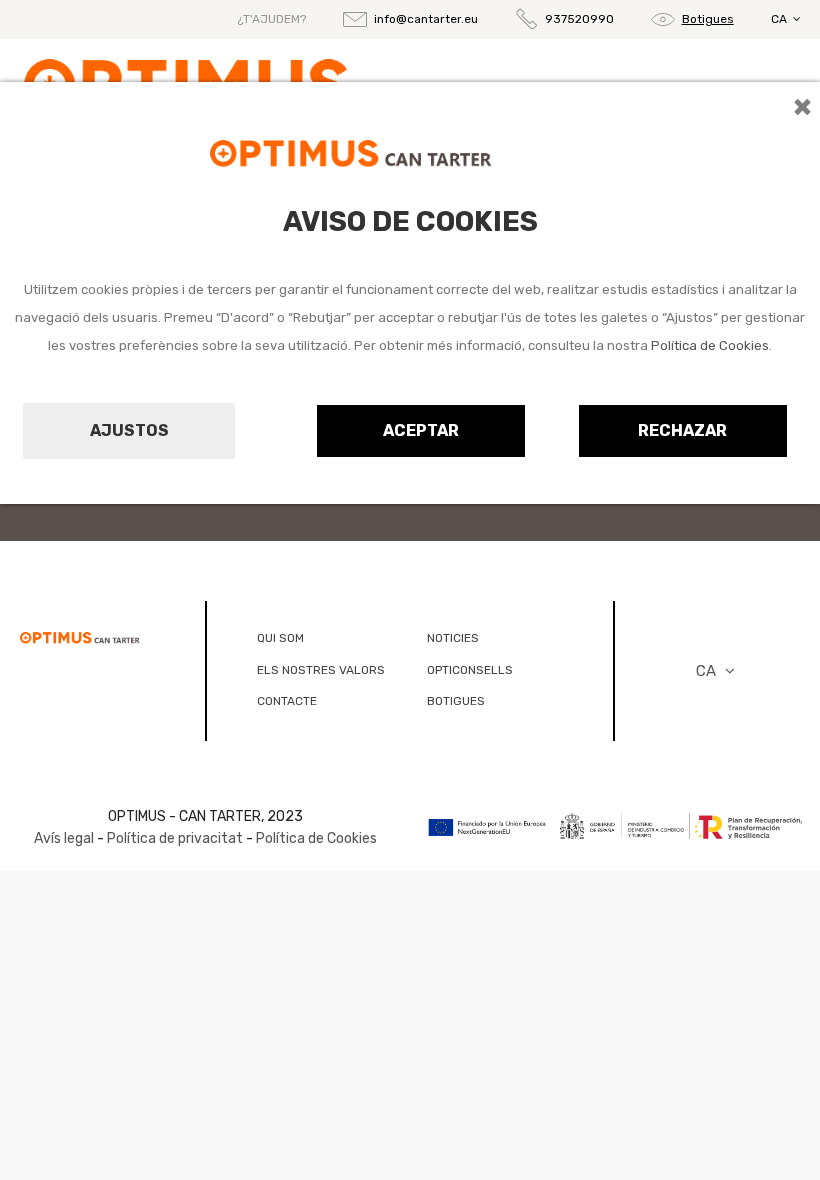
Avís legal (64, 838)
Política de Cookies (710, 345)
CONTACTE (287, 701)
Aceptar (421, 430)
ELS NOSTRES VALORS (321, 670)
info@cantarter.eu (426, 19)
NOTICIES (453, 638)
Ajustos (129, 430)
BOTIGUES (456, 701)
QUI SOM (280, 638)
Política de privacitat (175, 838)
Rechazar (682, 430)
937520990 (579, 19)
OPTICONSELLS (470, 670)
